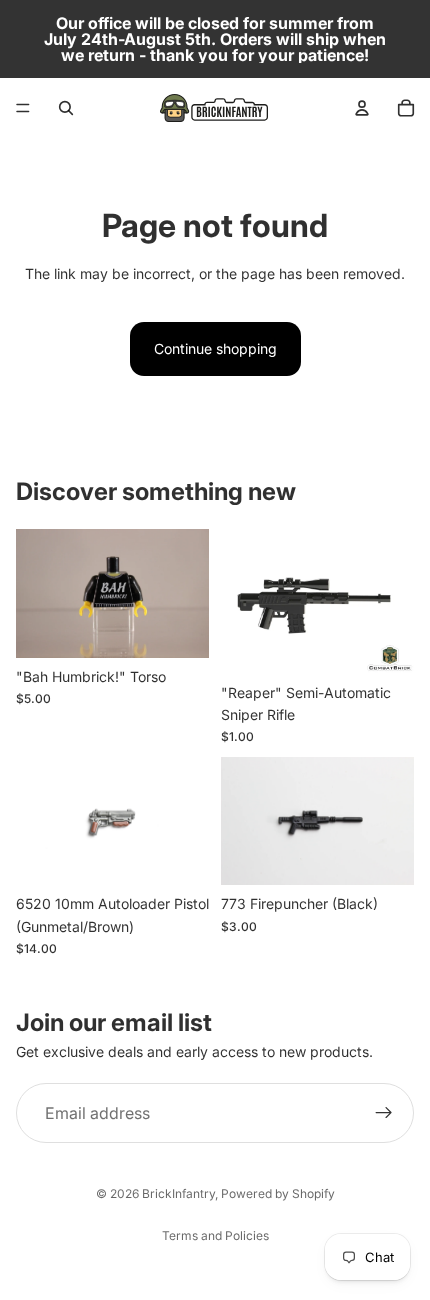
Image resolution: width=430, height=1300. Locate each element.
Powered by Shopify (278, 1193)
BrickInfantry (178, 1193)
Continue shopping (215, 348)
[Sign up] (384, 1113)
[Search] (66, 108)
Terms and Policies (215, 1235)
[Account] (362, 108)
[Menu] (23, 108)
